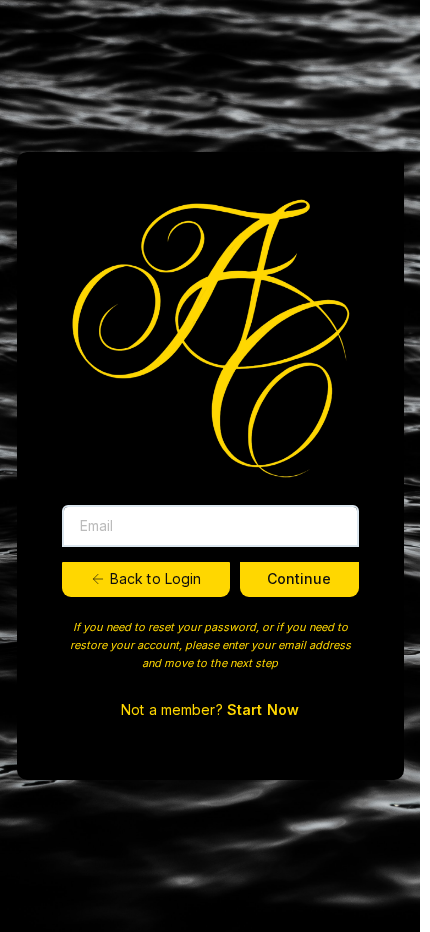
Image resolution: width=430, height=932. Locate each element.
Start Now (263, 709)
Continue (299, 578)
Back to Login (156, 578)
